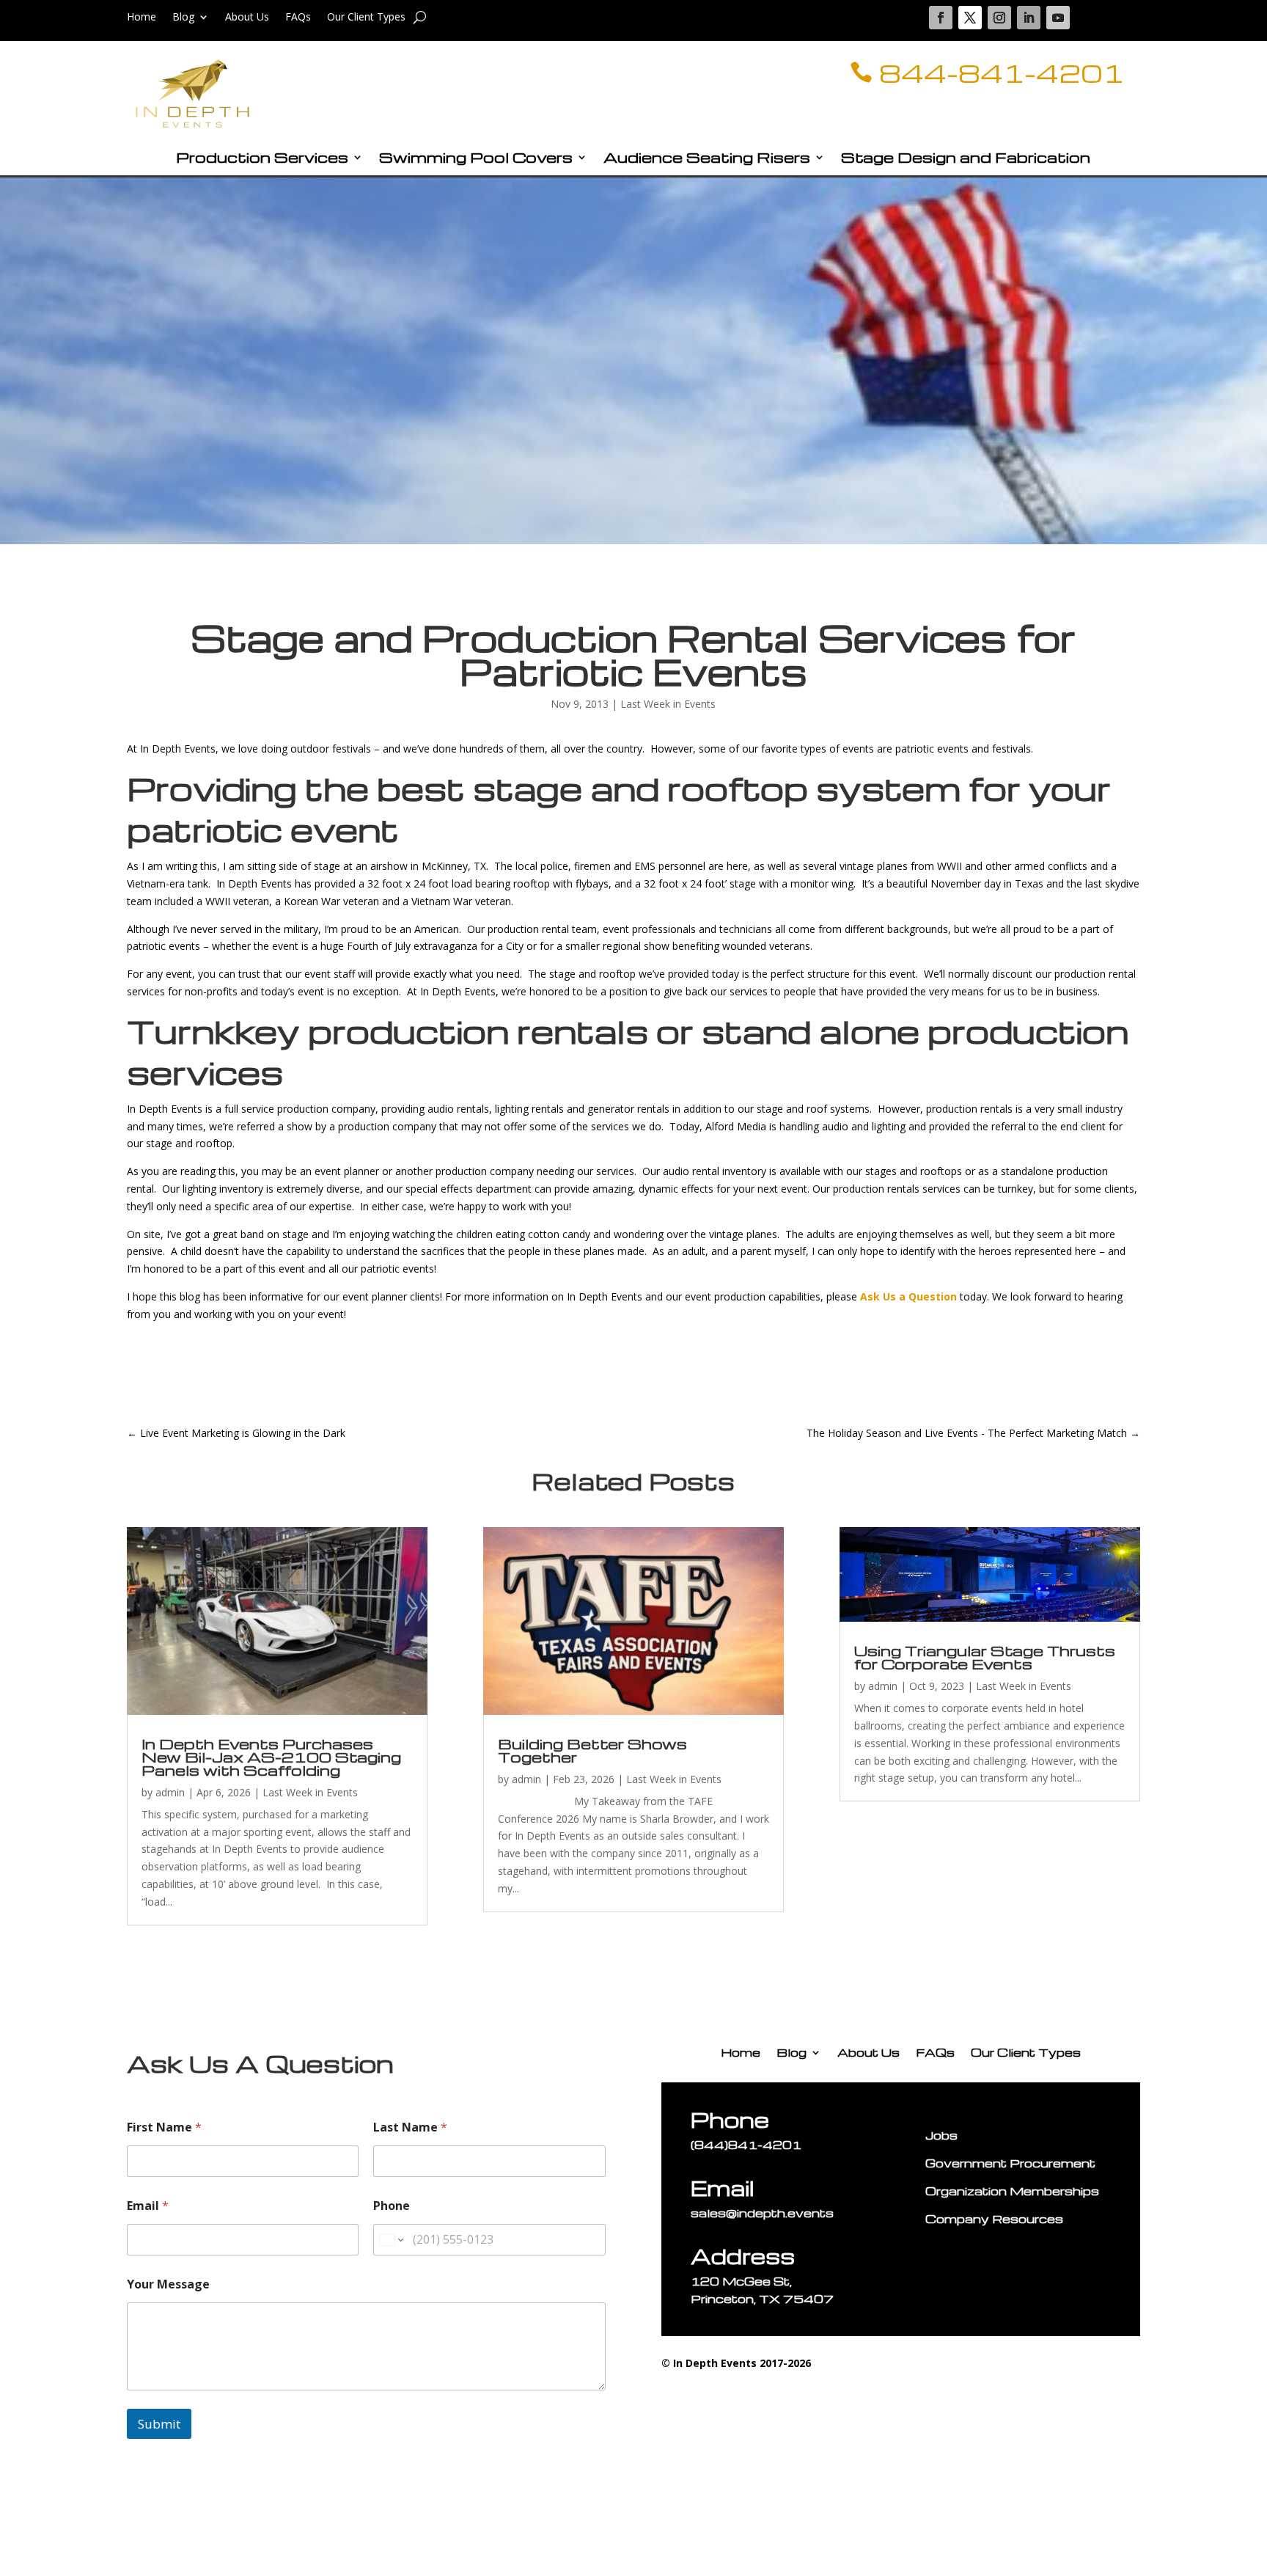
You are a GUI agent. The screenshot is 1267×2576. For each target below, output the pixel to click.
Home (142, 18)
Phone (392, 2206)
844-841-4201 (1002, 73)
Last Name (410, 2127)
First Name (164, 2127)
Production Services (262, 159)
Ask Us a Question (908, 1296)
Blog (183, 18)
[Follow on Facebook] (941, 18)
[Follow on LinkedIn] (1029, 18)
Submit (159, 2424)
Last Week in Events (668, 704)
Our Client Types (366, 18)
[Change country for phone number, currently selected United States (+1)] (390, 2240)
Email (148, 2206)
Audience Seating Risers (707, 159)
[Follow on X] (970, 18)
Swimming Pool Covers (476, 159)
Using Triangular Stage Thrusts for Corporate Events (985, 1657)
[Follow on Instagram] (999, 18)
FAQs (298, 18)
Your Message (168, 2284)
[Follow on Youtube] (1058, 18)
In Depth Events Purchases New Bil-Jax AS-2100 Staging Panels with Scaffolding (271, 1757)
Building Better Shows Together (592, 1750)
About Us (247, 18)
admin (170, 1792)
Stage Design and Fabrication (966, 159)
